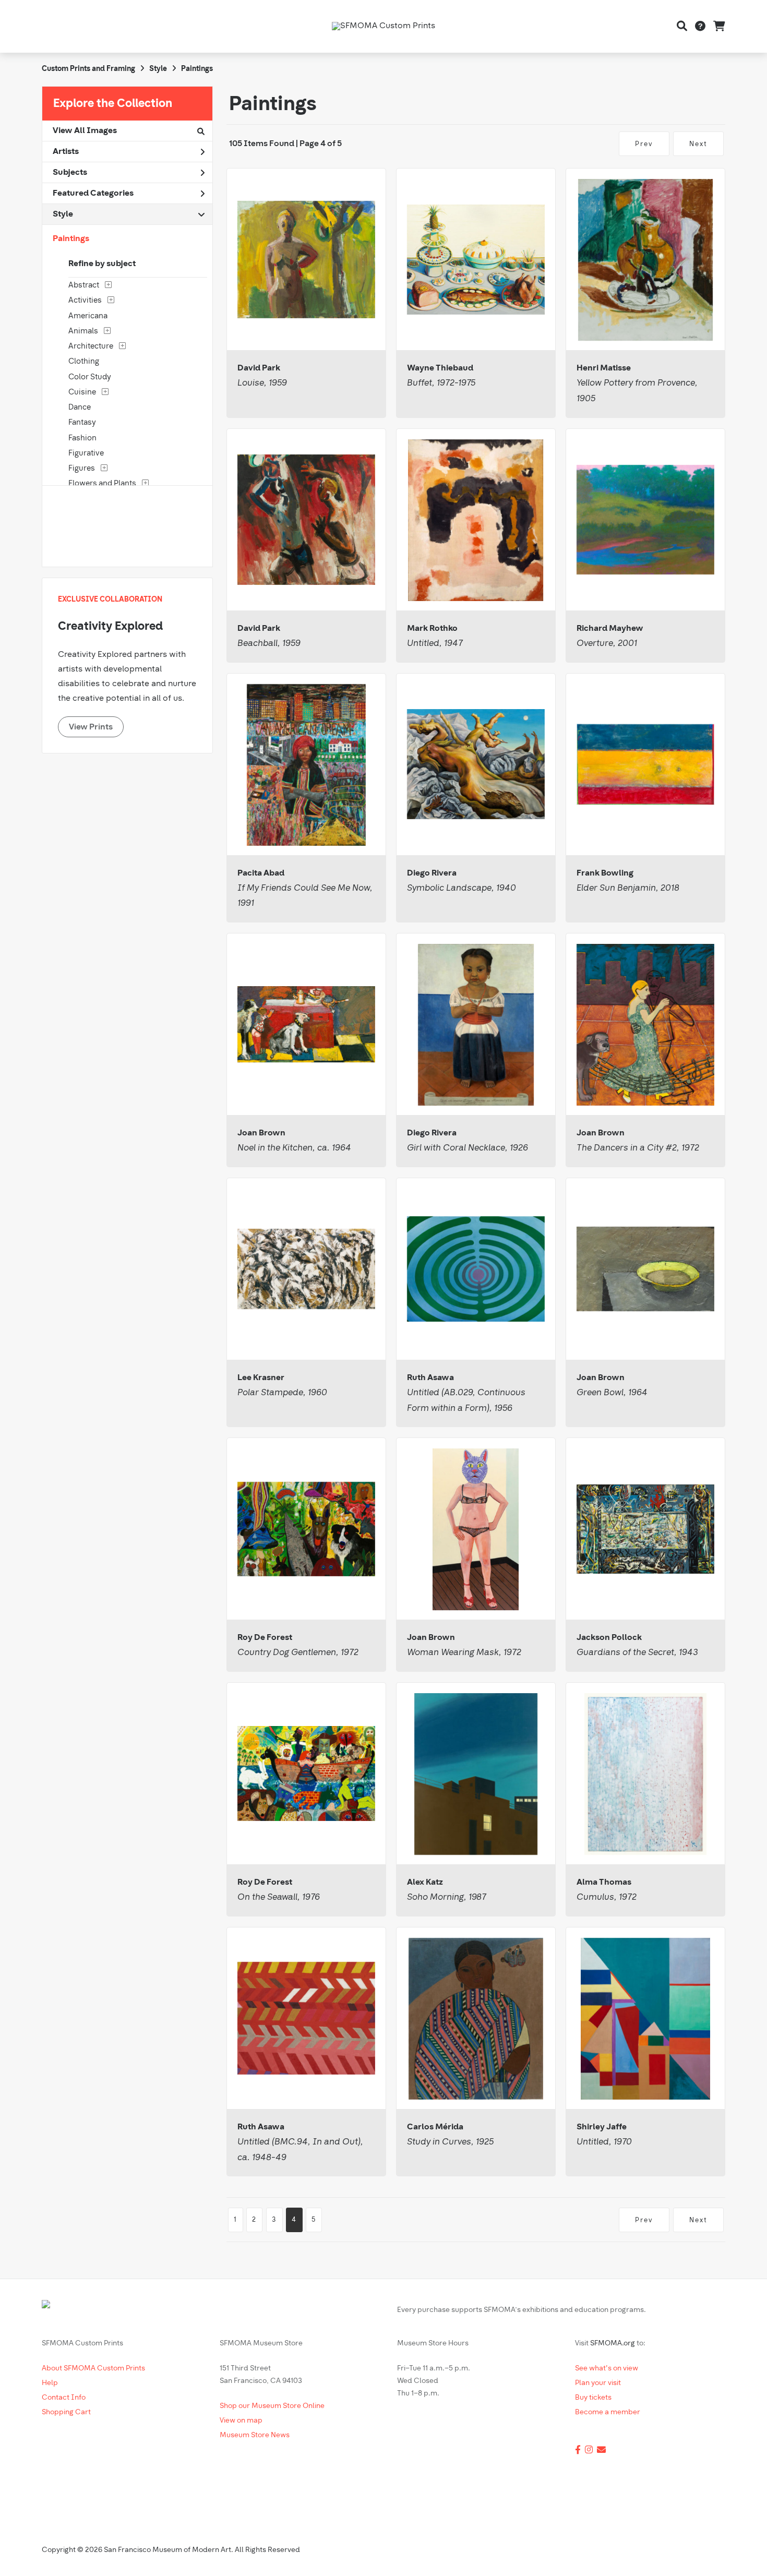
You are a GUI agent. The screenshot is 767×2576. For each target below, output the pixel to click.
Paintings (197, 69)
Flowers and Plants (102, 484)
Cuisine (82, 393)
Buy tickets (593, 2398)
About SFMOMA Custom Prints (93, 2369)
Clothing (84, 362)
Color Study (90, 378)
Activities (85, 301)
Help (50, 2383)
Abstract (84, 286)
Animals (83, 332)
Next (698, 144)
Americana (88, 316)
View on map (241, 2421)
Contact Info (64, 2398)
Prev (644, 144)
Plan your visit (598, 2383)
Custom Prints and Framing (88, 69)
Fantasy (82, 423)
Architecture (91, 347)
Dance (80, 408)
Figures (82, 469)
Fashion (82, 439)
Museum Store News (255, 2435)
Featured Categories (93, 194)
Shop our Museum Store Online (272, 2406)
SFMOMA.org (613, 2344)
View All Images (85, 131)
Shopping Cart (66, 2412)
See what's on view (607, 2369)
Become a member (608, 2412)
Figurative (86, 454)
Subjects (70, 173)
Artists (66, 152)
